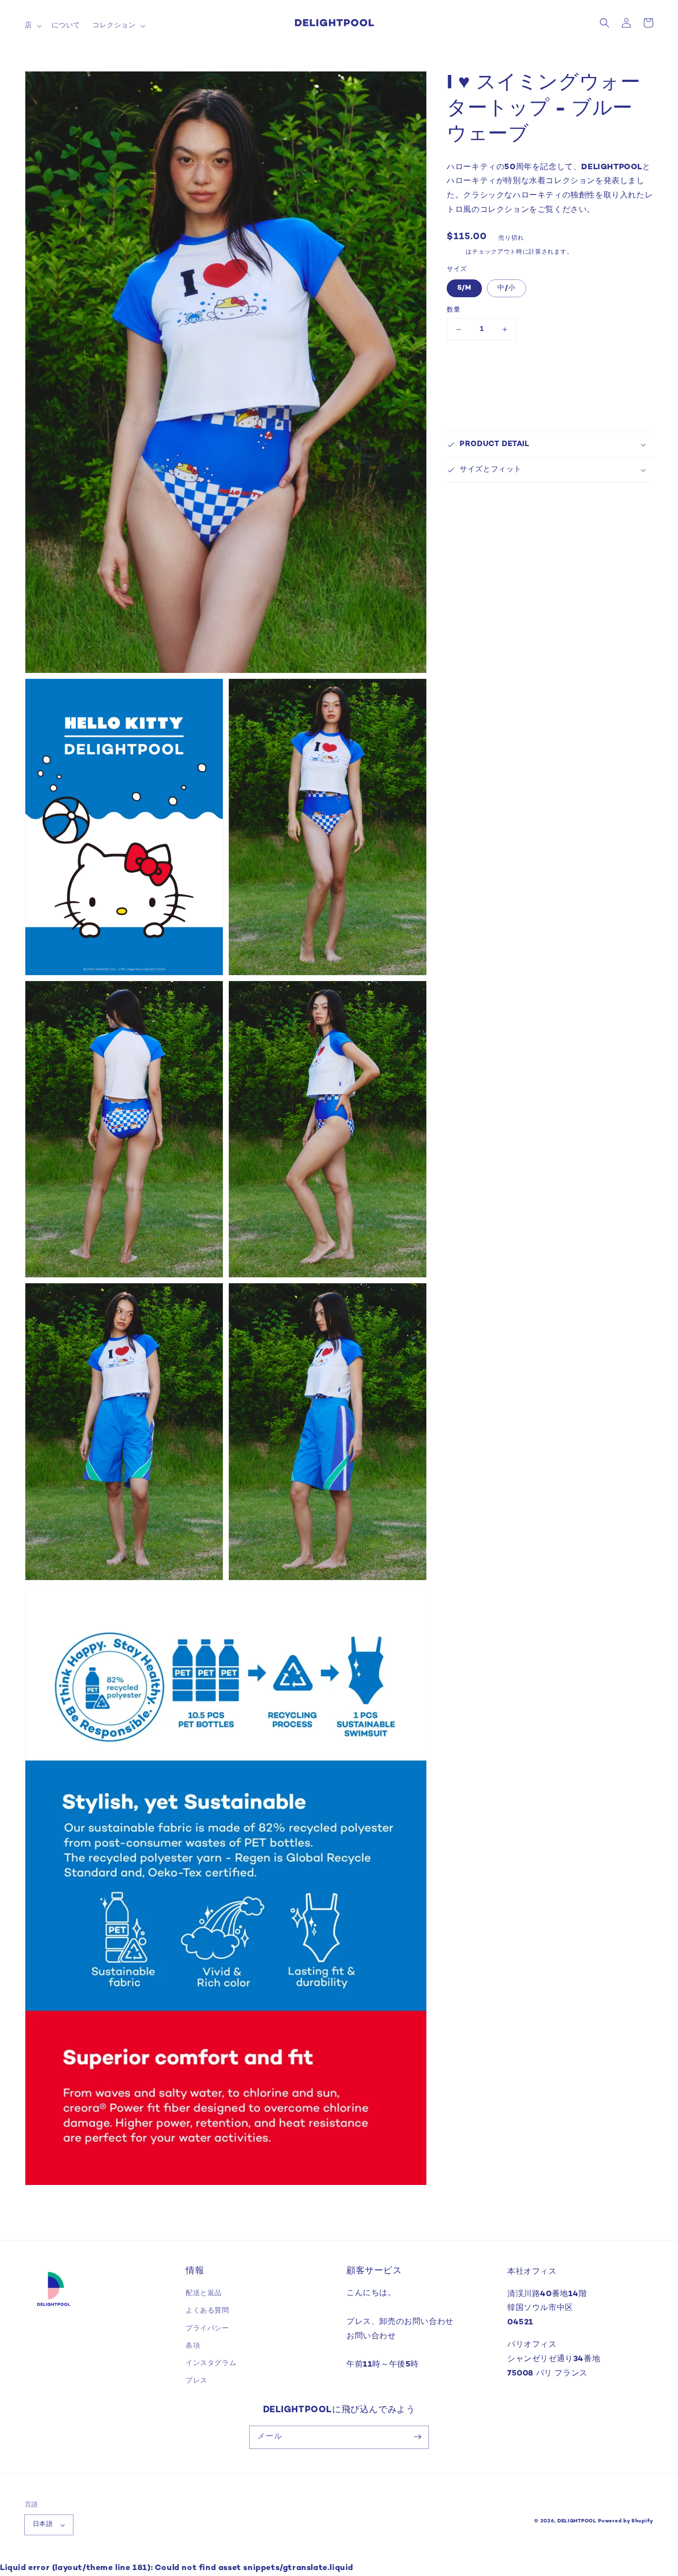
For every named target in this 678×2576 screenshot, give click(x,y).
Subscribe (339, 1331)
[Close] (454, 1197)
